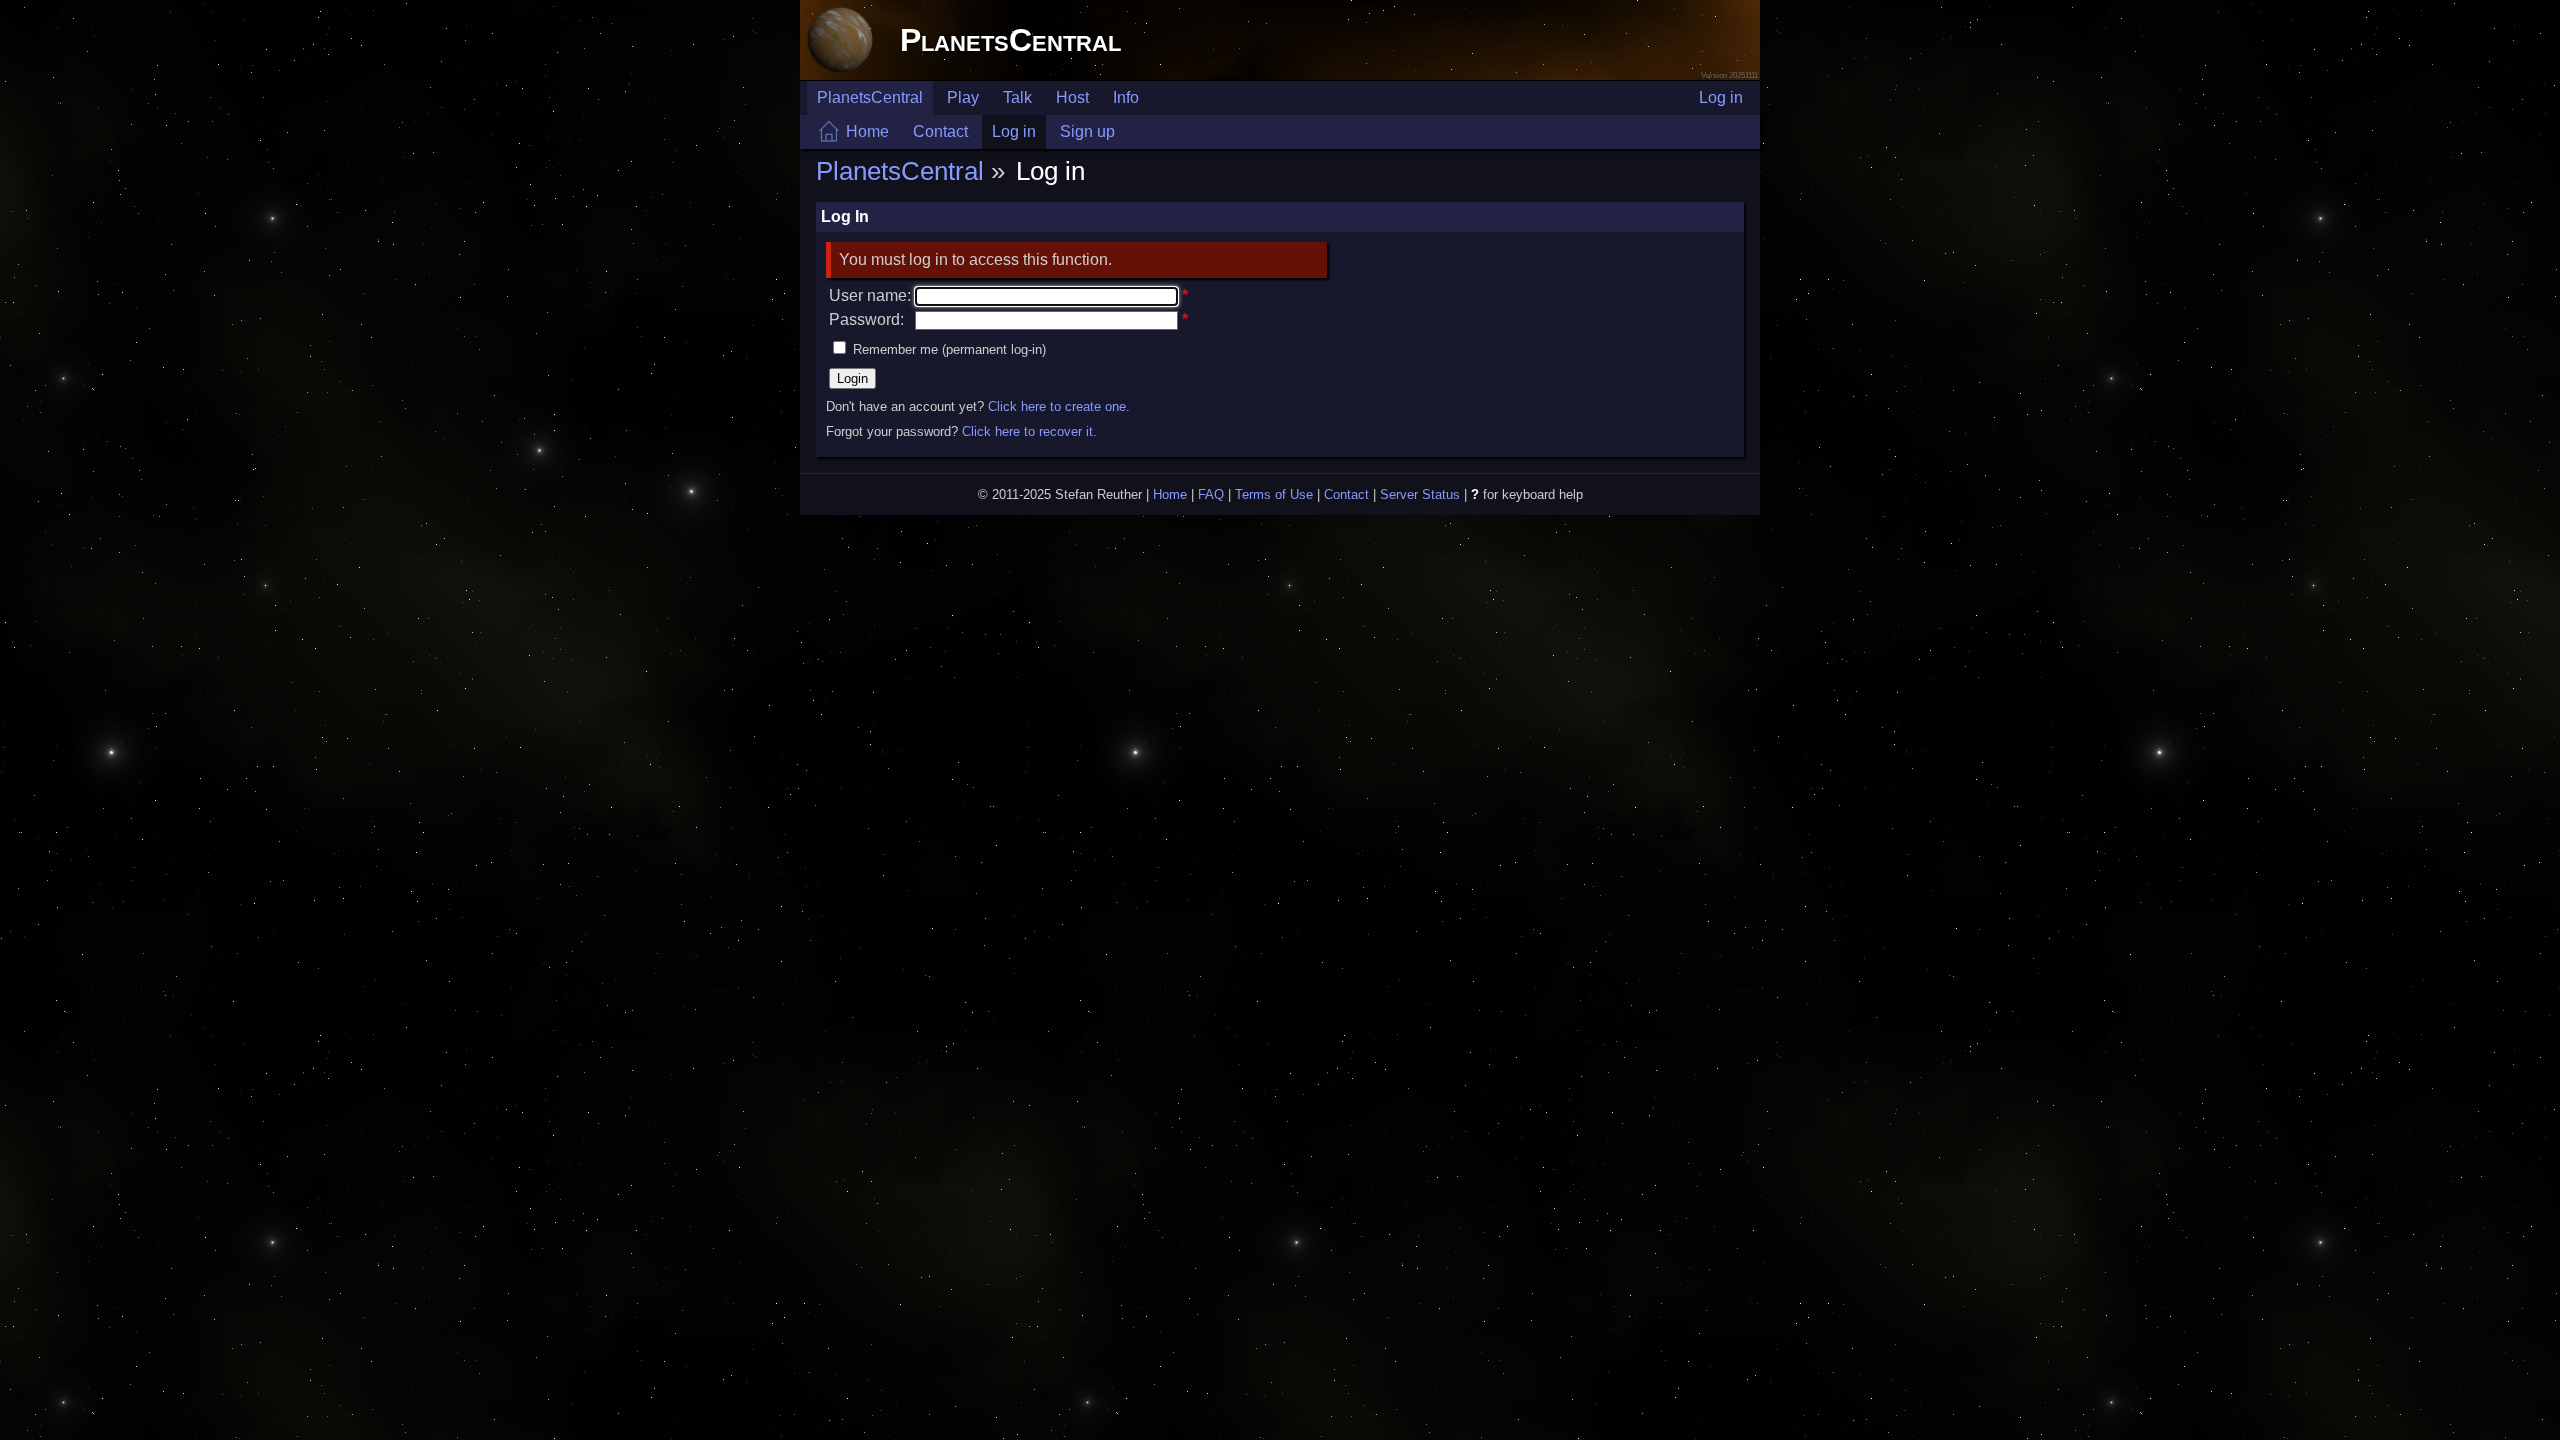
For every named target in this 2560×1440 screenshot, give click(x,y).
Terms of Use (1274, 494)
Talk (1017, 97)
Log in (1721, 97)
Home (867, 131)
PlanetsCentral (1010, 40)
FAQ (1211, 494)
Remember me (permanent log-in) (949, 349)
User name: (870, 295)
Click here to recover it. (1029, 431)
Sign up (1087, 131)
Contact (940, 131)
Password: (866, 319)
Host (1072, 97)
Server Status (1420, 494)
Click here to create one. (1059, 406)
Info (1126, 97)
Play (963, 97)
